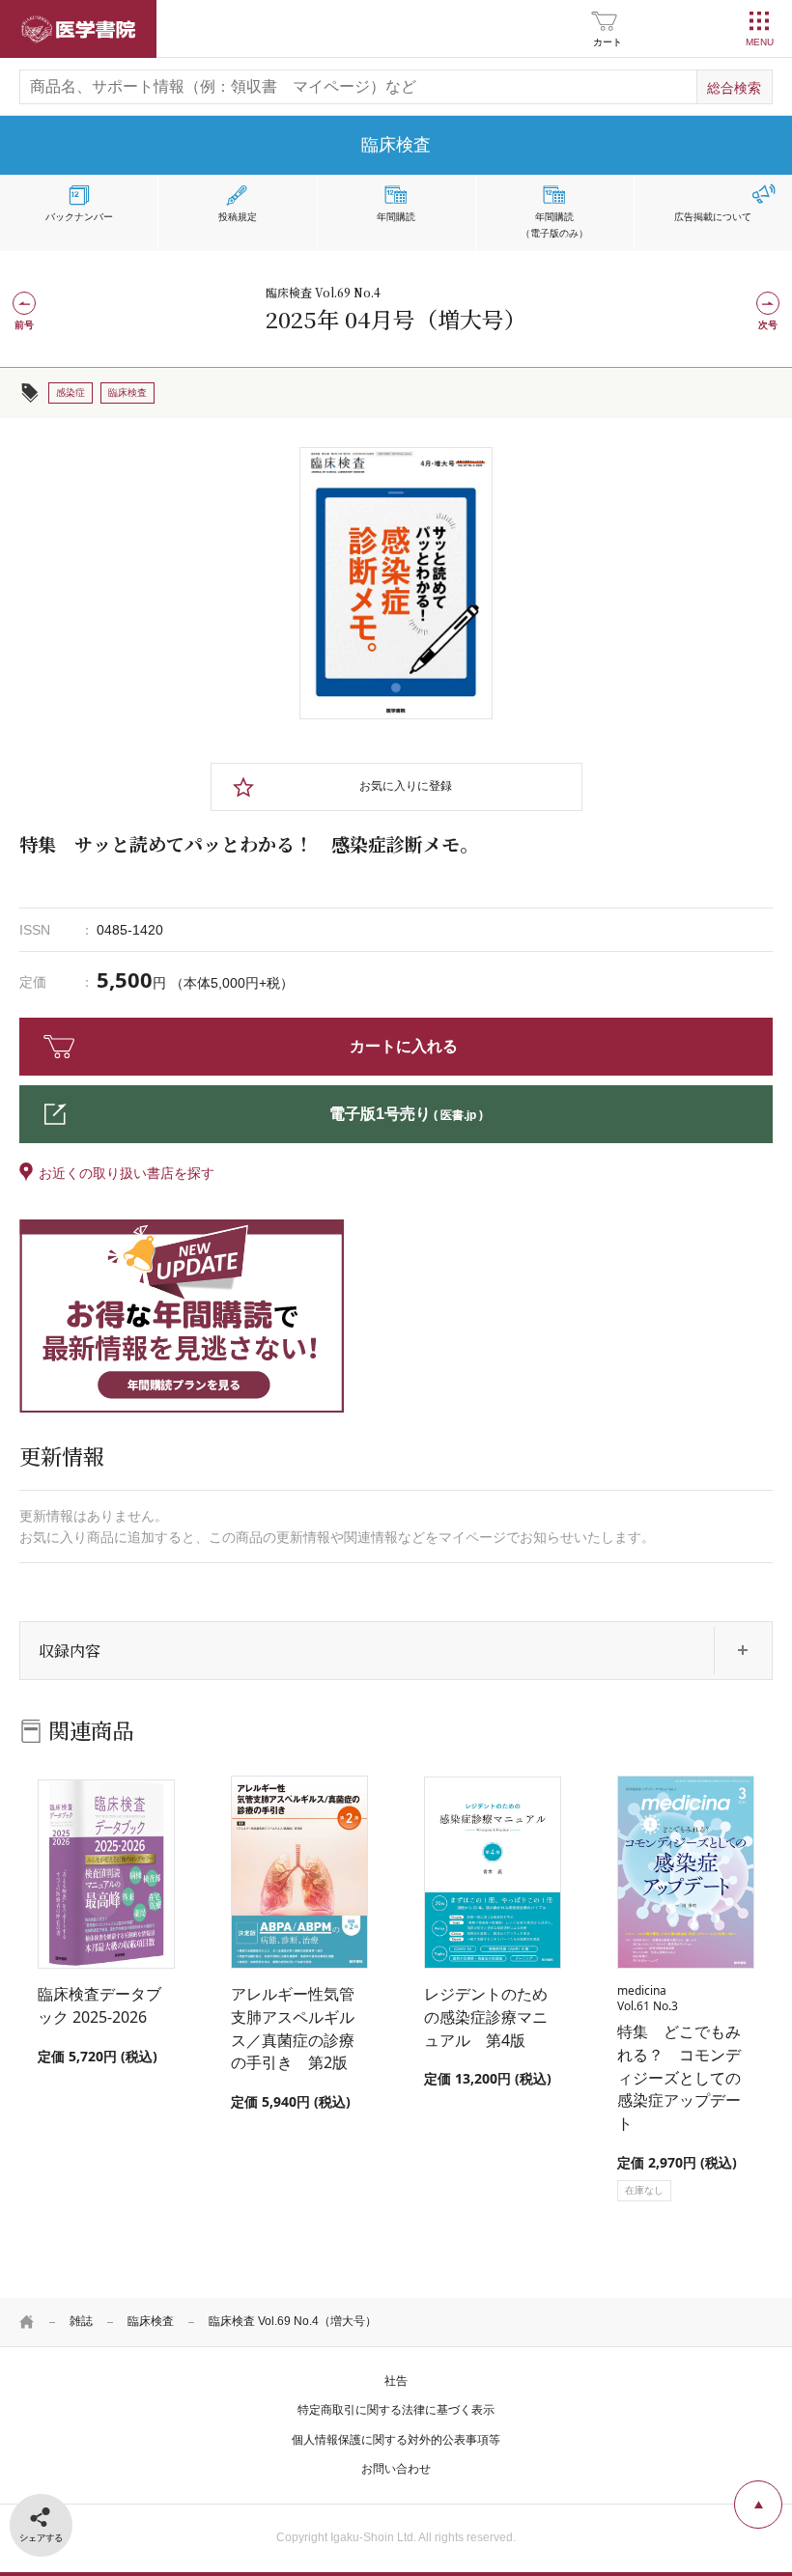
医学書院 (78, 29)
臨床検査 (151, 2321)
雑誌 (81, 2321)
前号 (24, 325)
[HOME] (27, 2322)
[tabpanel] (396, 583)
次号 (768, 325)
